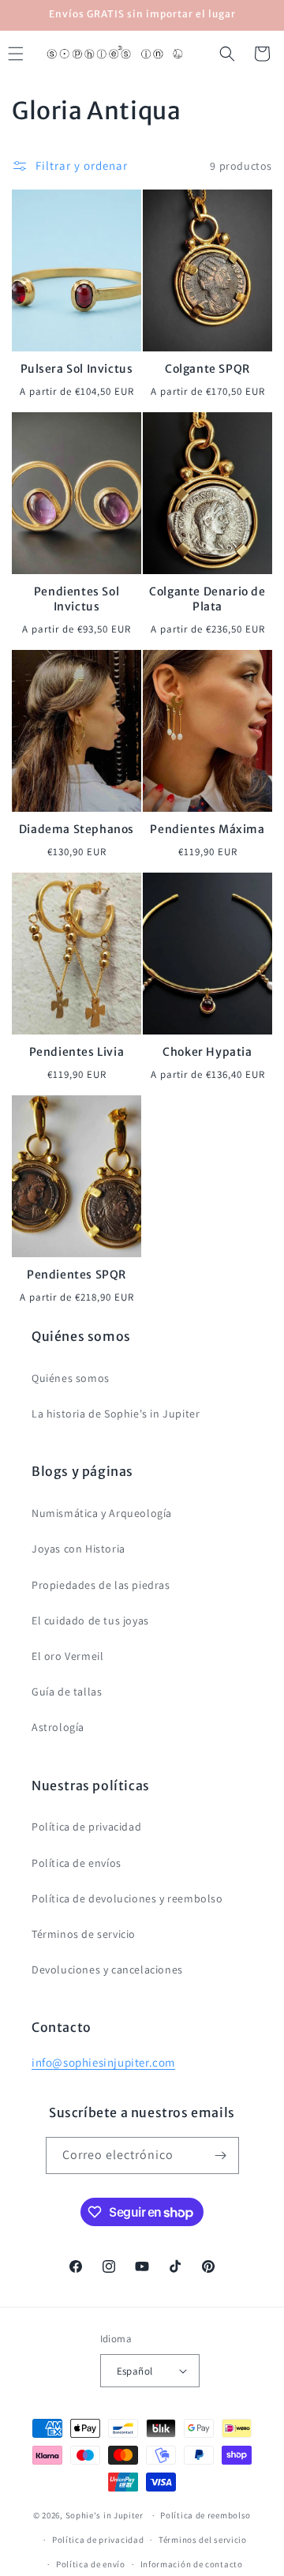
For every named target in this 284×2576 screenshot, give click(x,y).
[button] (227, 54)
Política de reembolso (206, 2515)
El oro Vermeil (67, 1656)
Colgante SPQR (207, 369)
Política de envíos (77, 1863)
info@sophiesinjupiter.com (103, 2062)
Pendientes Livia (77, 1052)
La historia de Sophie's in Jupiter (116, 1414)
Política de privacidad (86, 1827)
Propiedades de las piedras (101, 1585)
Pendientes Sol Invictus (77, 599)
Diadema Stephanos (77, 829)
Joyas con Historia (78, 1549)
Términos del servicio (203, 2540)
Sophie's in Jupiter (105, 2515)
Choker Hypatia (207, 1052)
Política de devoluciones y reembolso (127, 1898)
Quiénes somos (71, 1378)
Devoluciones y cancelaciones (107, 1970)
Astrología (58, 1727)
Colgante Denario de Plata (207, 599)
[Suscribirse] (221, 2155)
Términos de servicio (84, 1934)
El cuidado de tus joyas (90, 1620)
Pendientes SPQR (77, 1275)
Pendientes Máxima (207, 829)
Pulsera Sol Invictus (77, 369)
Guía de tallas (67, 1692)
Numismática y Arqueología (102, 1513)
